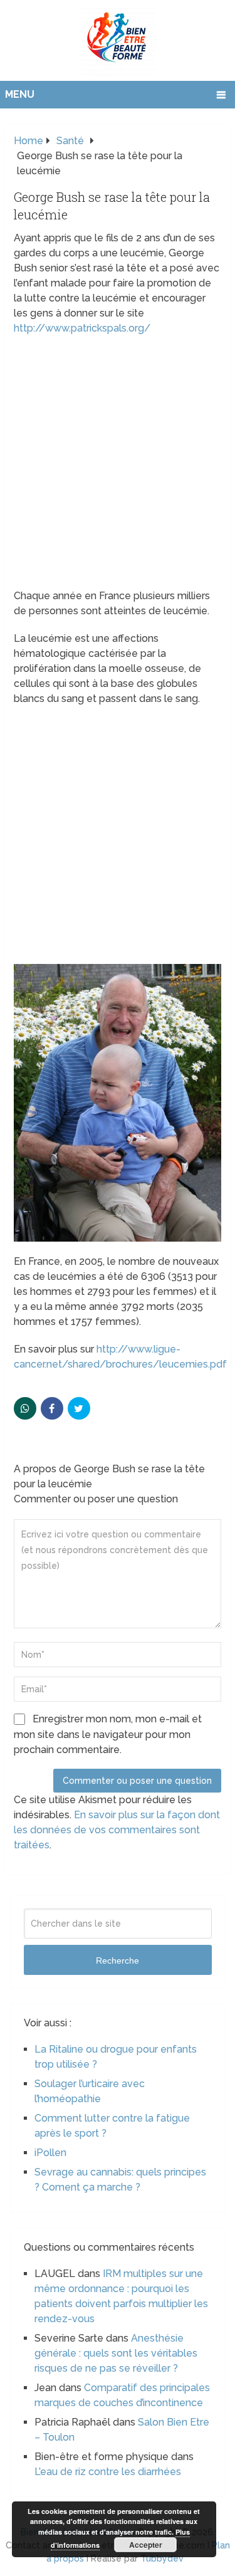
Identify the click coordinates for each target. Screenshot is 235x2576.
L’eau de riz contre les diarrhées (108, 2472)
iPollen (50, 2153)
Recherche (118, 1961)
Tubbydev (162, 2558)
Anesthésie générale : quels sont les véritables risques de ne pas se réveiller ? (116, 2353)
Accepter (146, 2545)
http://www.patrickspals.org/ (82, 328)
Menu (20, 94)
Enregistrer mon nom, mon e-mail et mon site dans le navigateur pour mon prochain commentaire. (108, 1734)
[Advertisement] (118, 466)
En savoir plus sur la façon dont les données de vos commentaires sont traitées (117, 1830)
